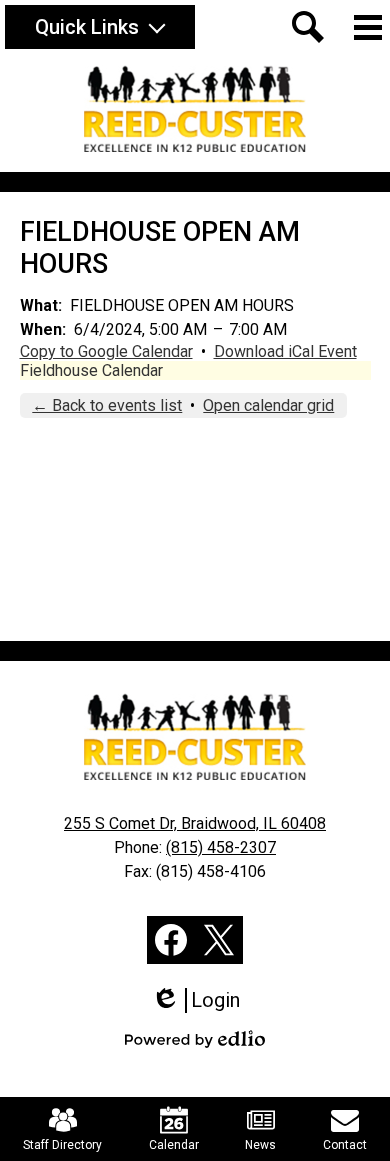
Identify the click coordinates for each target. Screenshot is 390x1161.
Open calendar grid (268, 405)
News (260, 1145)
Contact (345, 1145)
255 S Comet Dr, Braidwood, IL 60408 (195, 823)
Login (202, 1000)
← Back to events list (107, 405)
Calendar (174, 1145)
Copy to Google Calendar (106, 351)
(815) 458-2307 (221, 847)
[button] (100, 27)
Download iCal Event (285, 351)
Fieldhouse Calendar (91, 370)
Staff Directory (62, 1145)
